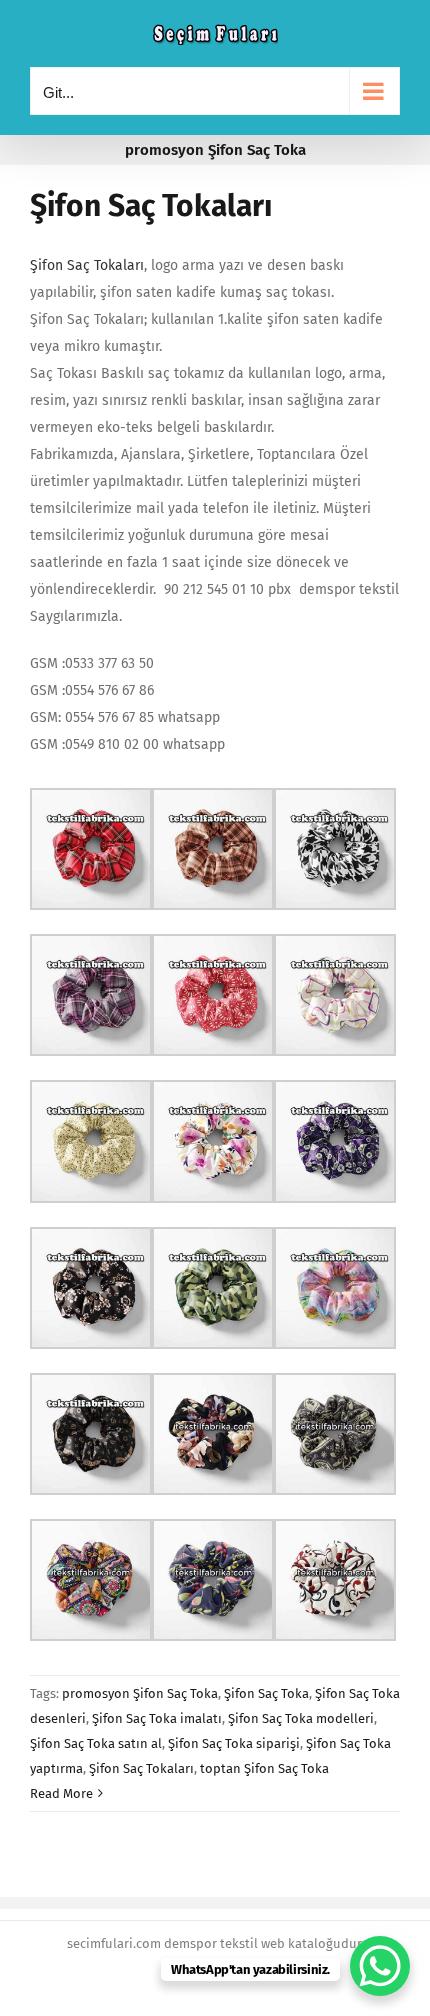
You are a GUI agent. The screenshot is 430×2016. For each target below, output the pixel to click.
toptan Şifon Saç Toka (264, 1768)
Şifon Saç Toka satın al (96, 1743)
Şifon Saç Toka (266, 1693)
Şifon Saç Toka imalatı (157, 1718)
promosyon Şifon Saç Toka (140, 1693)
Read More (61, 1793)
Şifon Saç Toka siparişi (234, 1743)
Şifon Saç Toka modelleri (301, 1718)
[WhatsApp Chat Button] (380, 1966)
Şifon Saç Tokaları (151, 206)
